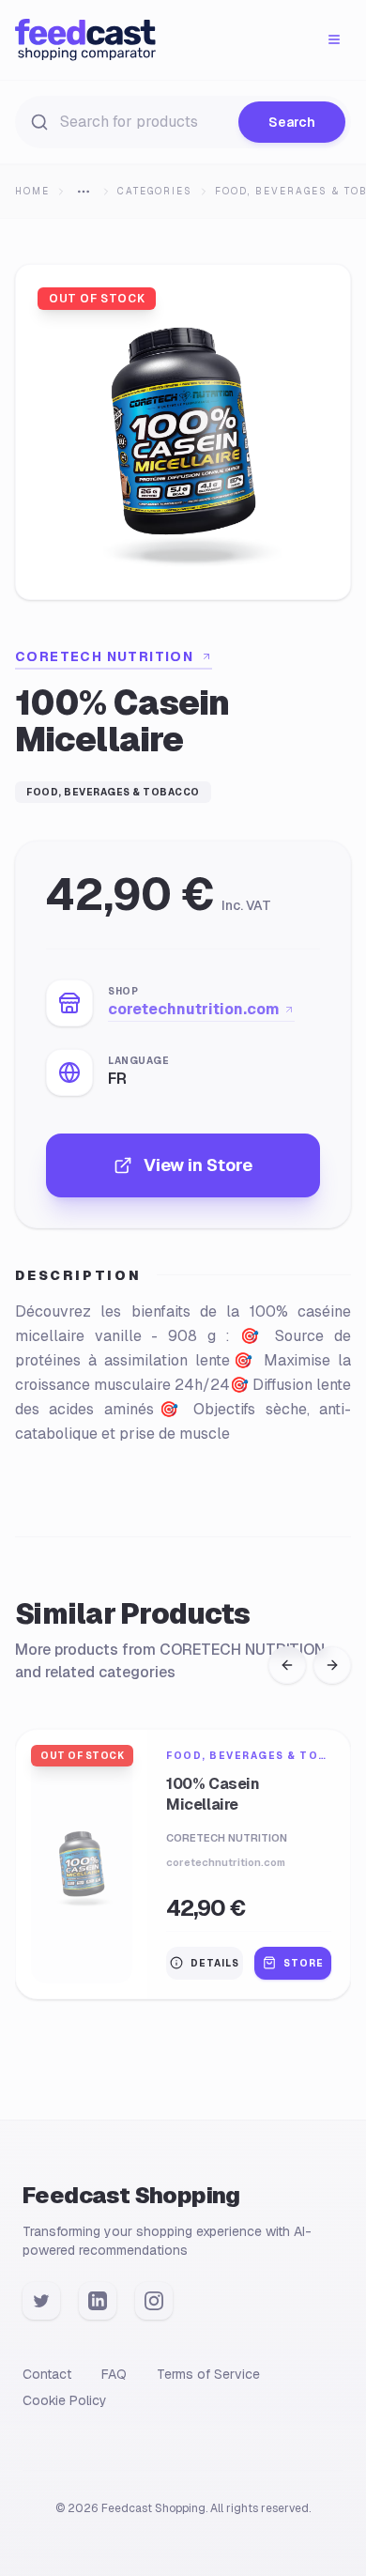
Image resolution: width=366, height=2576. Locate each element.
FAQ (114, 2374)
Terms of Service (208, 2374)
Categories (155, 191)
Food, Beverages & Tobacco (113, 792)
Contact (47, 2374)
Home (32, 191)
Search (292, 122)
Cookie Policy (65, 2400)
